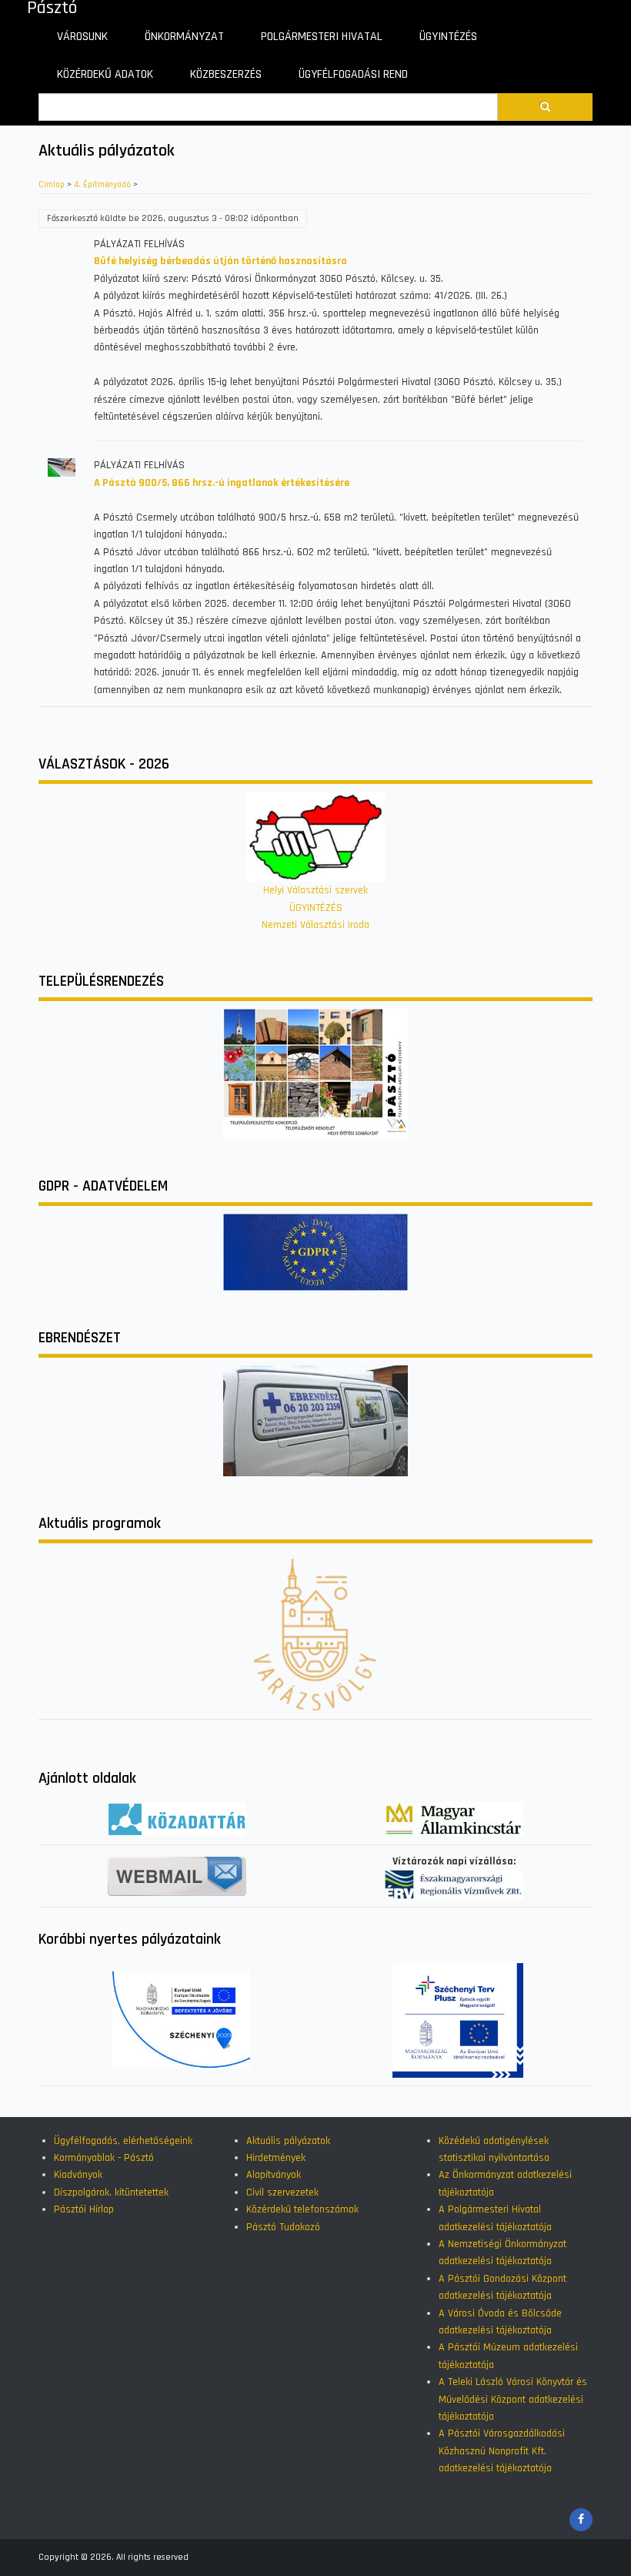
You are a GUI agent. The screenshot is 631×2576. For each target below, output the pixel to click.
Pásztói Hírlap (84, 2209)
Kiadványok (78, 2175)
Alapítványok (274, 2175)
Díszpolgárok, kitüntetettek (111, 2192)
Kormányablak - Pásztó (104, 2158)
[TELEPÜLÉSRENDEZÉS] (315, 1074)
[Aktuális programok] (315, 1634)
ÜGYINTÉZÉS (316, 908)
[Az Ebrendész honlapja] (315, 1420)
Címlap (52, 185)
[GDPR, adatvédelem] (315, 1251)
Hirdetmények (276, 2158)
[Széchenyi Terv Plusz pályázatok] (458, 2020)
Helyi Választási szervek (315, 890)
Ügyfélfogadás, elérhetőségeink (123, 2141)
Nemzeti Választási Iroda (315, 925)
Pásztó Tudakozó (283, 2227)
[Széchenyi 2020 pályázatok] (181, 2020)
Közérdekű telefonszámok (302, 2209)
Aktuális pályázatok (288, 2141)
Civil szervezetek (282, 2192)
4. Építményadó (102, 185)
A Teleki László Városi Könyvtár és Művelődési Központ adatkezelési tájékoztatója (513, 2399)
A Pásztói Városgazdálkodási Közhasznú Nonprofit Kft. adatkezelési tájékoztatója (502, 2451)
